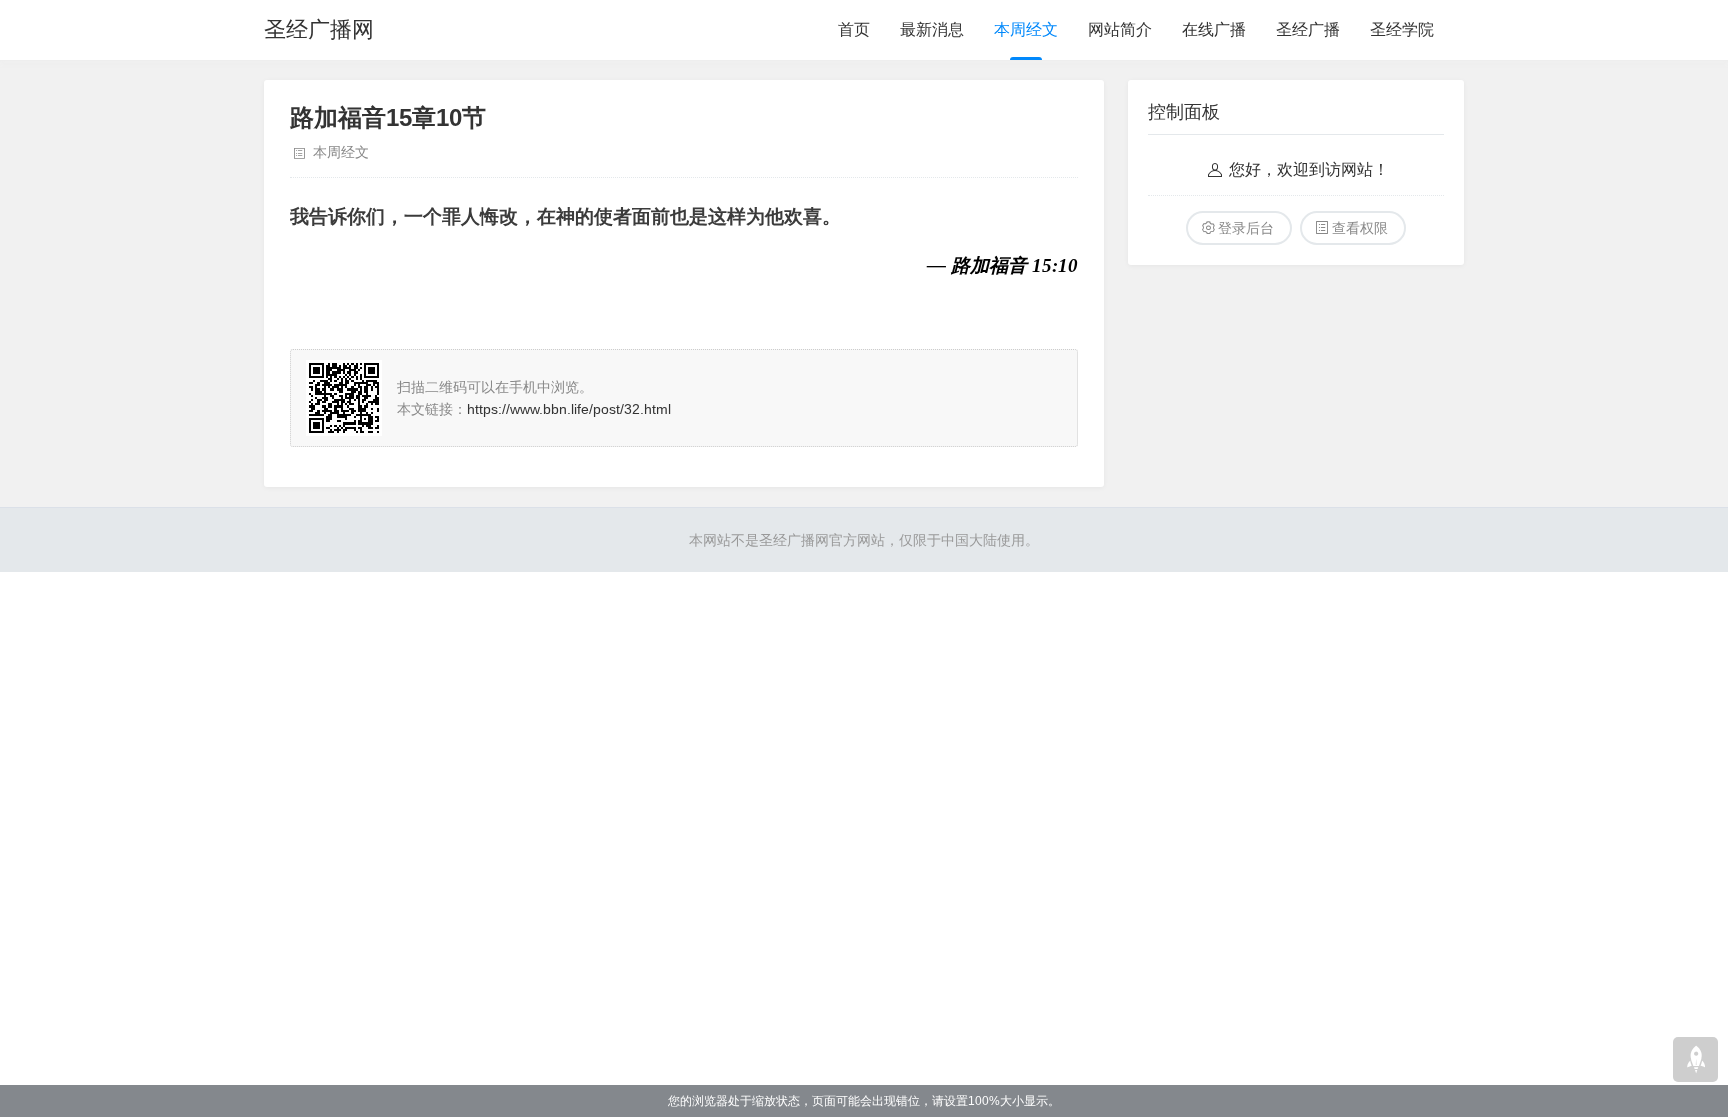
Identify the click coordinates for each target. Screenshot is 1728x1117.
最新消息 (932, 29)
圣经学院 (1402, 29)
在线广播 (1214, 29)
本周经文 (1026, 29)
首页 (854, 29)
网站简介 (1120, 29)
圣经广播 (1308, 29)
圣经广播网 (319, 29)
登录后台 (1246, 228)
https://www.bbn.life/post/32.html (569, 409)
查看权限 (1360, 228)
